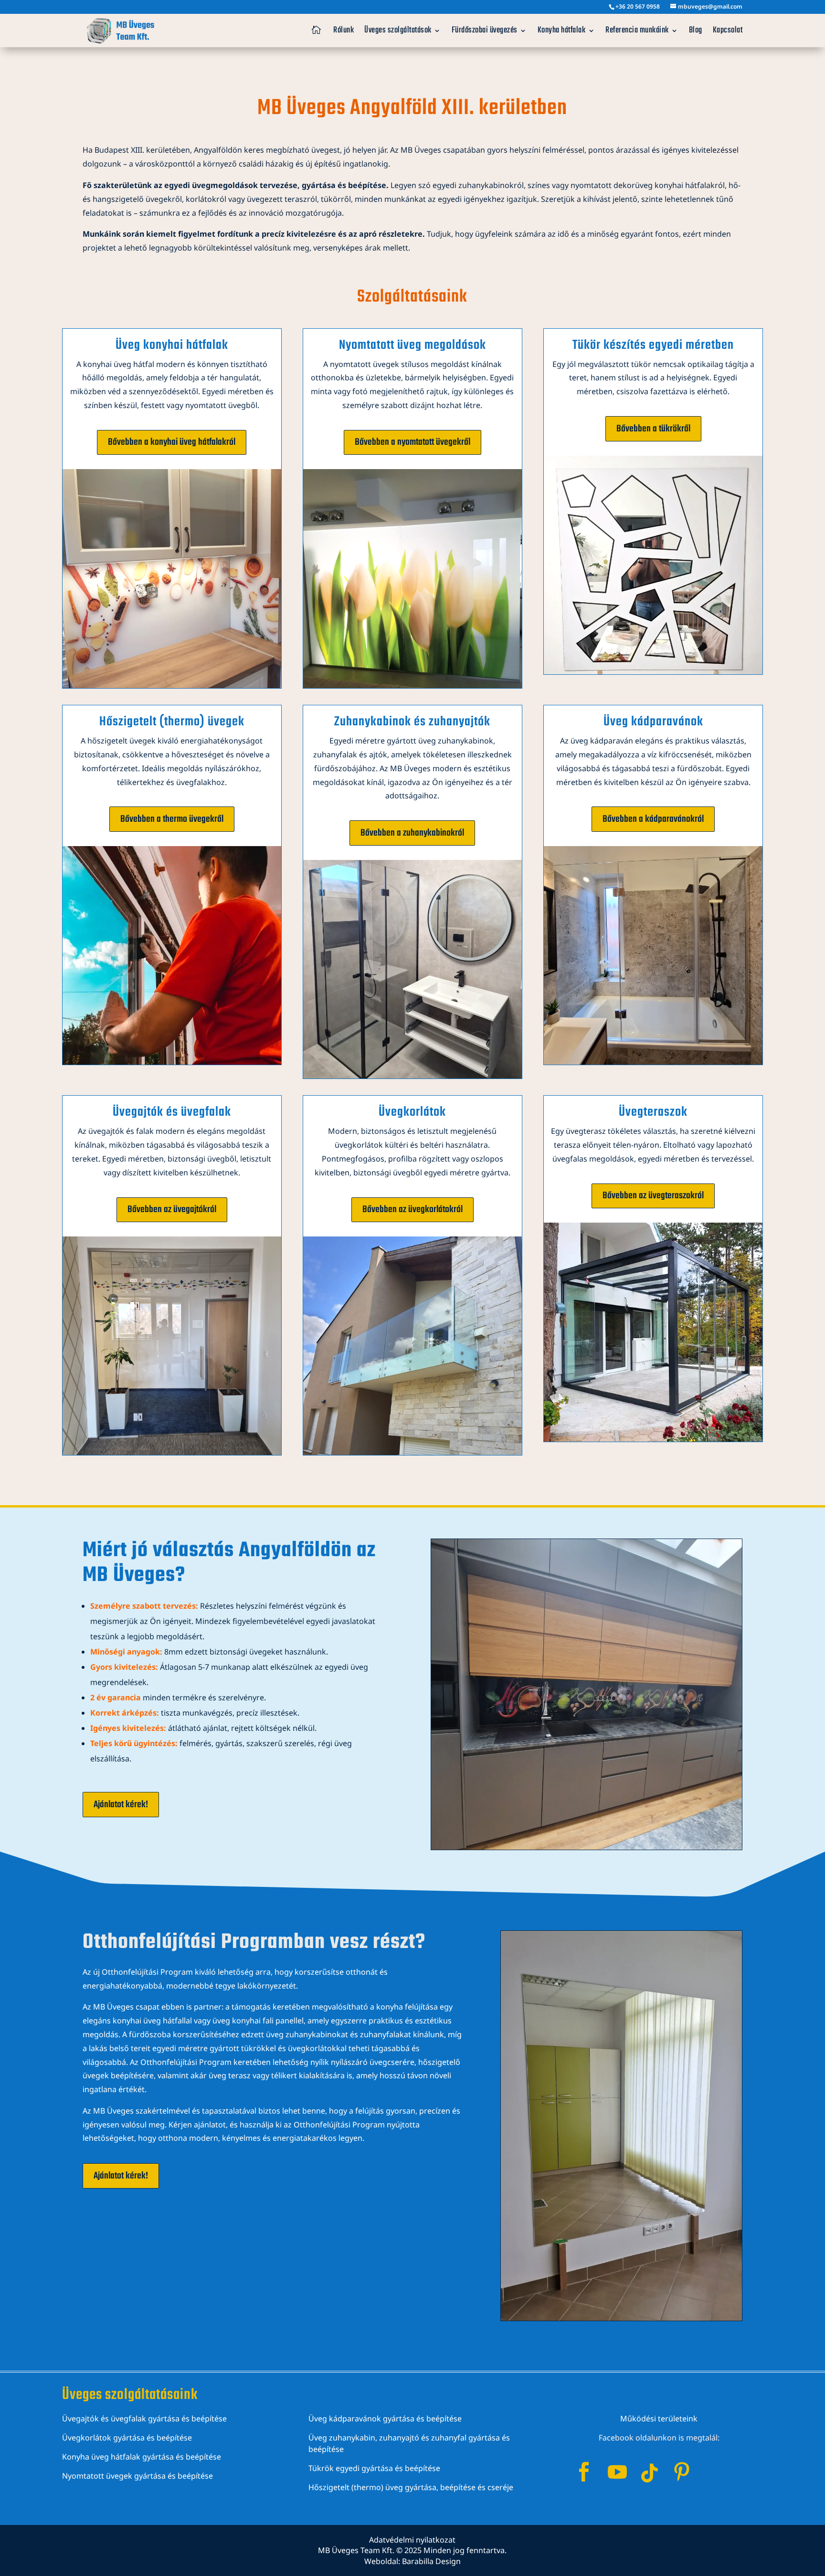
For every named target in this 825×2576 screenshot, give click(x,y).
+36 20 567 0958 (638, 6)
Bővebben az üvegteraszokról (653, 1196)
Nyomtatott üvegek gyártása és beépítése (137, 2476)
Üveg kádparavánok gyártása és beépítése (385, 2419)
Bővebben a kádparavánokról (653, 819)
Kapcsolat (728, 30)
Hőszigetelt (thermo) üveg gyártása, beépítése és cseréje (411, 2487)
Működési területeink (659, 2419)
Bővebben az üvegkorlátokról (412, 1209)
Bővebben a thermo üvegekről (172, 819)
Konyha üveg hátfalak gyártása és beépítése (142, 2457)
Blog (696, 30)
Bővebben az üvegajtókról (172, 1209)
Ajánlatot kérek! (121, 1805)
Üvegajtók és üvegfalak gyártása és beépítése (144, 2419)
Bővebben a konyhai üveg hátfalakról (172, 442)
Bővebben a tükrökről (653, 429)
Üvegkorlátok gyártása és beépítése (127, 2438)
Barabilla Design (431, 2561)
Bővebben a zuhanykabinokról (412, 833)
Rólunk (344, 30)
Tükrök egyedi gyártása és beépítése (374, 2468)
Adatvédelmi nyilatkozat (412, 2540)
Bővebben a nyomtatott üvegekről (412, 442)
